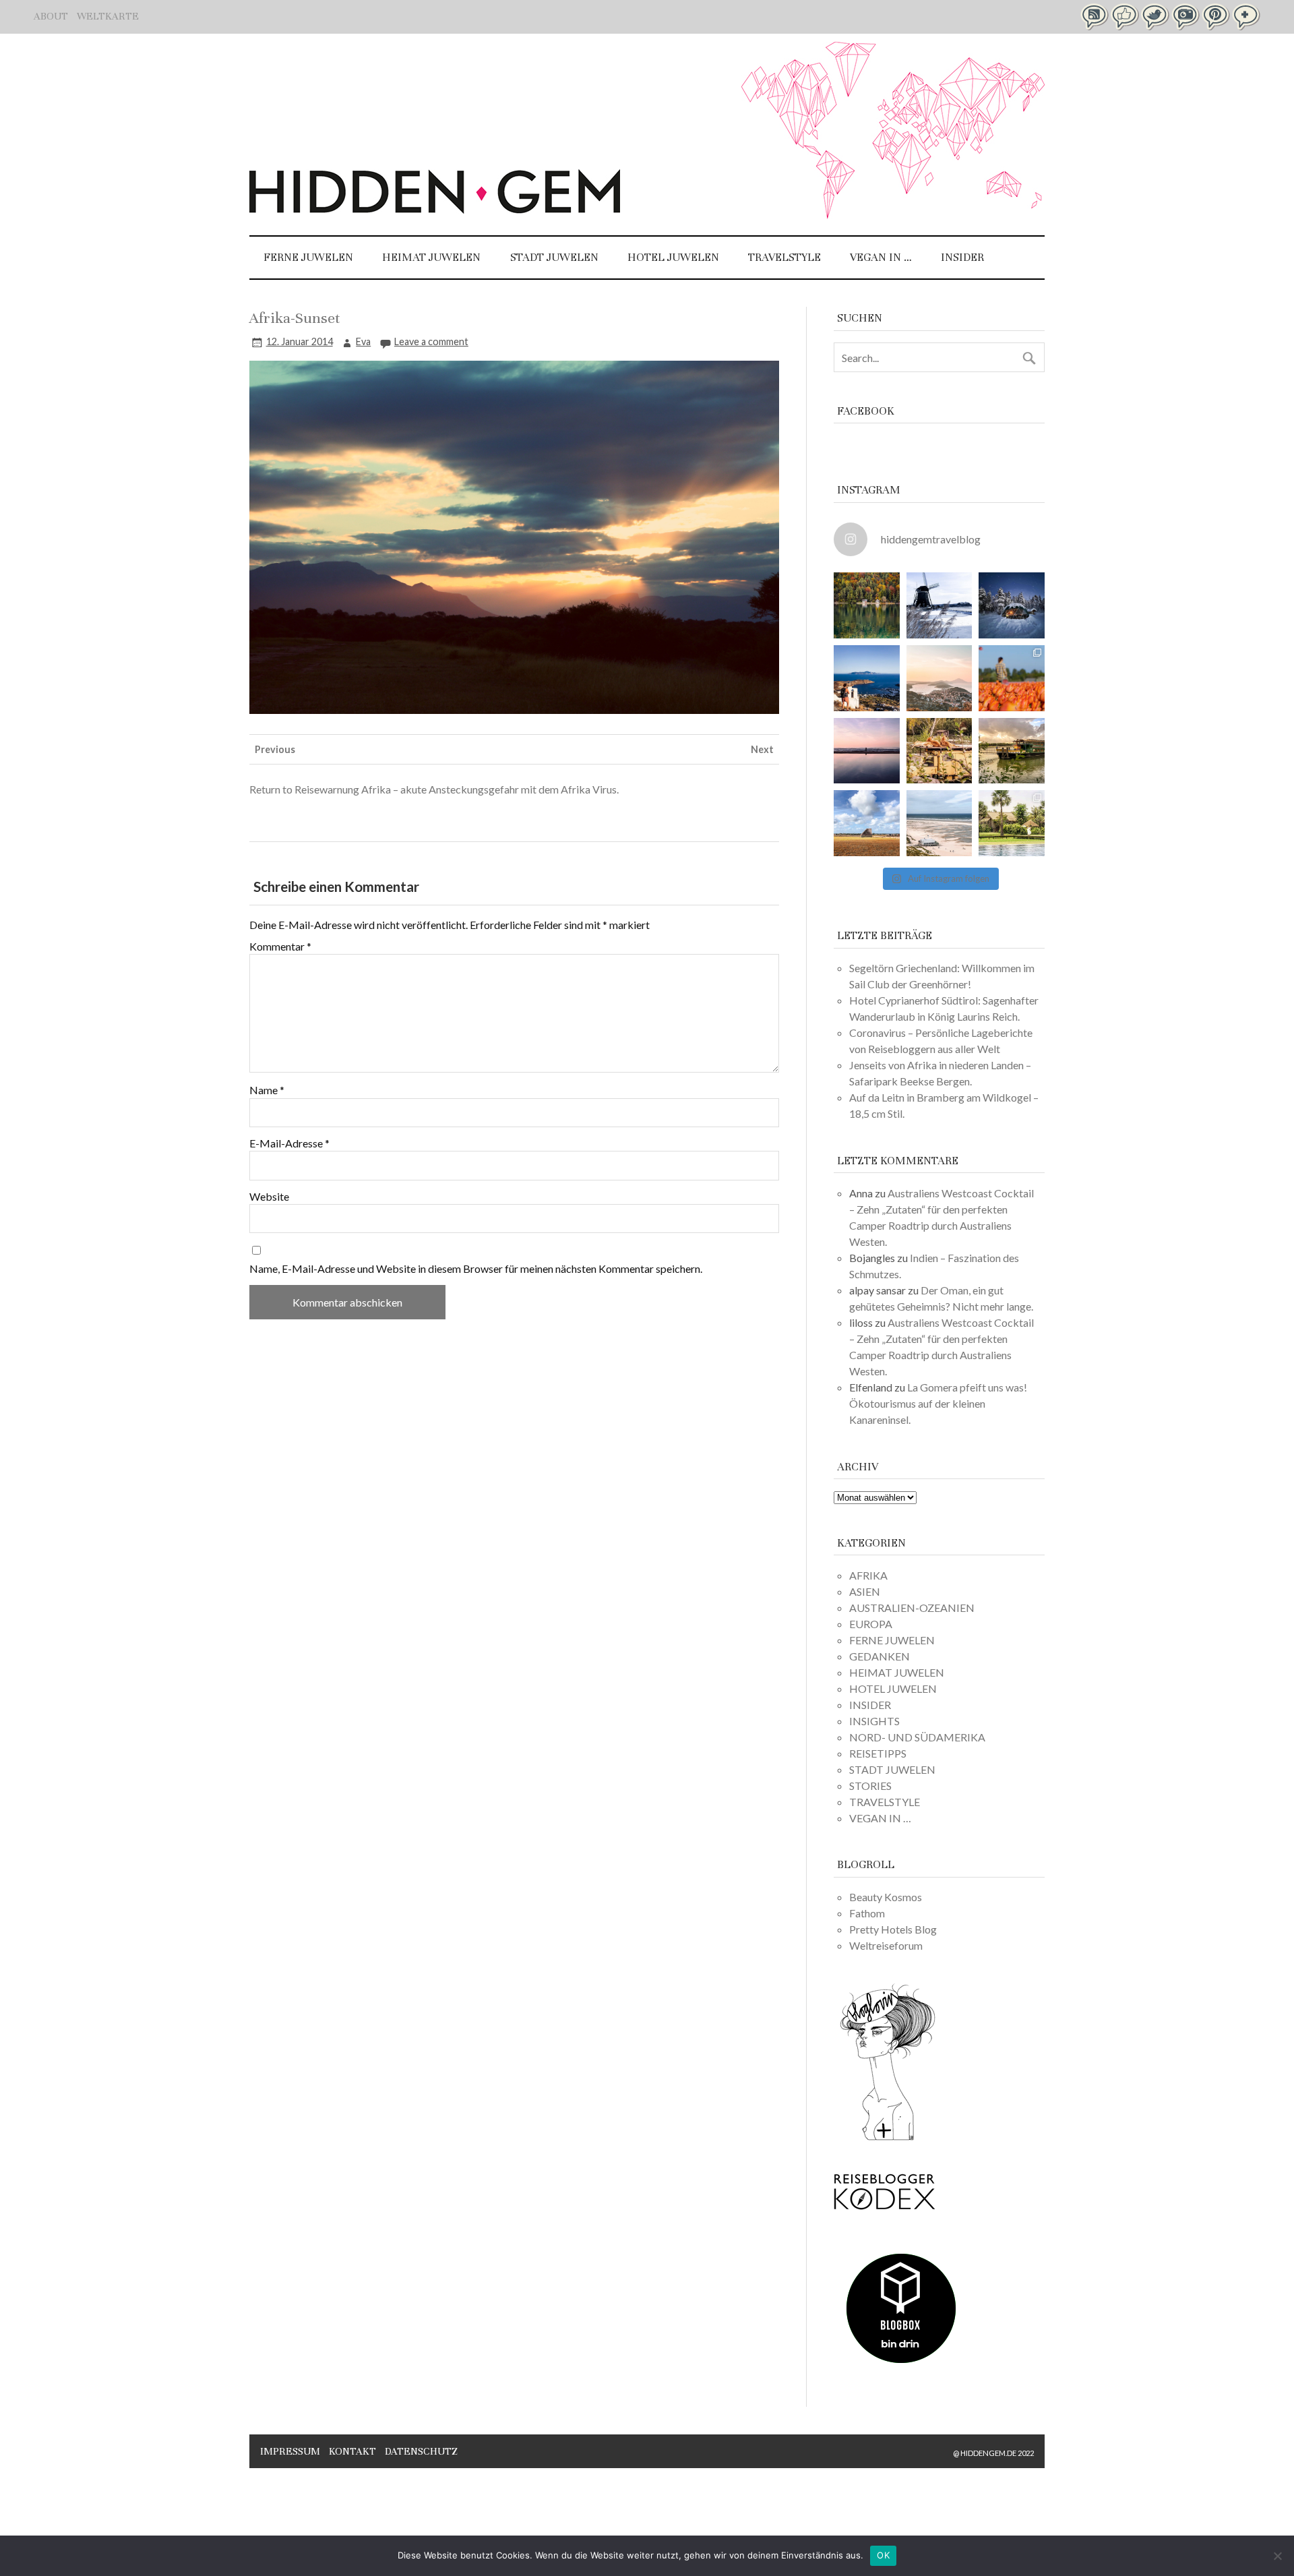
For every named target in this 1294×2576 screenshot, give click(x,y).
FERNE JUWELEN (308, 257)
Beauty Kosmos (886, 1897)
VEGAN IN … (881, 257)
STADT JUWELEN (554, 257)
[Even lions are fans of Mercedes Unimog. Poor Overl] (939, 751)
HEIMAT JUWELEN (431, 257)
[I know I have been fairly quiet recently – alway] (867, 751)
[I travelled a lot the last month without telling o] (939, 823)
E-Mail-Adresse (289, 1143)
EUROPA (871, 1624)
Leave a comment (431, 341)
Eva (363, 341)
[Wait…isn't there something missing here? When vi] (867, 823)
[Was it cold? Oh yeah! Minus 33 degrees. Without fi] (1012, 605)
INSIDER (962, 257)
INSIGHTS (874, 1721)
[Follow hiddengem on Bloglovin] (888, 2138)
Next (762, 749)
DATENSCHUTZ (421, 2451)
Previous (275, 749)
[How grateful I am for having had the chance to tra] (939, 678)
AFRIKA (868, 1575)
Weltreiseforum (886, 1945)
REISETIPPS (878, 1753)
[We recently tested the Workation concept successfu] (867, 605)
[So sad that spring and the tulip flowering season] (1012, 678)
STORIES (870, 1786)
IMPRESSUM (290, 2451)
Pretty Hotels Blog (893, 1929)
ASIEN (865, 1591)
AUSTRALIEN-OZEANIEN (912, 1608)
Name (267, 1090)
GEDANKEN (880, 1656)
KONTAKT (352, 2451)
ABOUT (51, 16)
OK (883, 2555)
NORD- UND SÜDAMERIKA (917, 1737)
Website (269, 1197)
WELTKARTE (108, 16)
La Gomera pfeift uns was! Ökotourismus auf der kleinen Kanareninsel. (938, 1403)
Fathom (867, 1913)
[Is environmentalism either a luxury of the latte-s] (1012, 823)
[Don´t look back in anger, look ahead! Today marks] (867, 678)
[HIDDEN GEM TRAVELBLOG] (435, 209)
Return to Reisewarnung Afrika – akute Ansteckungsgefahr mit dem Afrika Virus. (434, 789)
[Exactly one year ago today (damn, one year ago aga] (939, 605)
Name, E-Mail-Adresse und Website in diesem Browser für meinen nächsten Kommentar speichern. (476, 1269)
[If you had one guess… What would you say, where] (1012, 751)
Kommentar (280, 947)
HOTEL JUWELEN (673, 257)
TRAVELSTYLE (784, 257)
